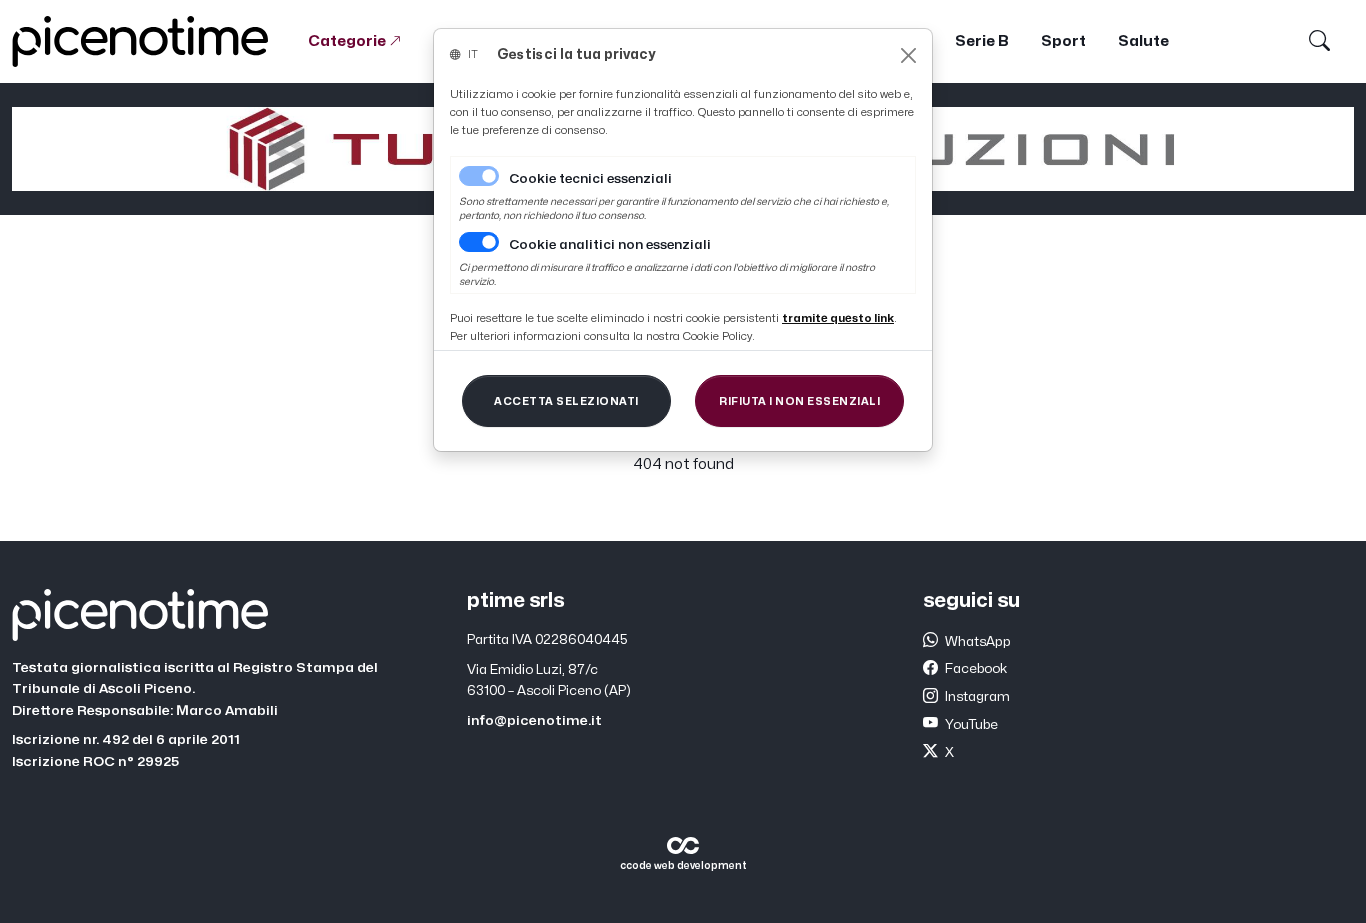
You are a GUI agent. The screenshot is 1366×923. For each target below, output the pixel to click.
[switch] (479, 242)
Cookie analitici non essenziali (610, 245)
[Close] (908, 55)
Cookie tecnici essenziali (590, 179)
